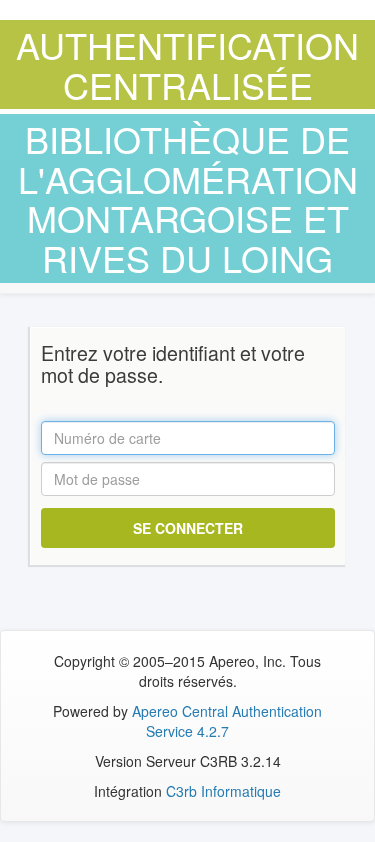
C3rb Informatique (223, 791)
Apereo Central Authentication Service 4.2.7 (227, 721)
